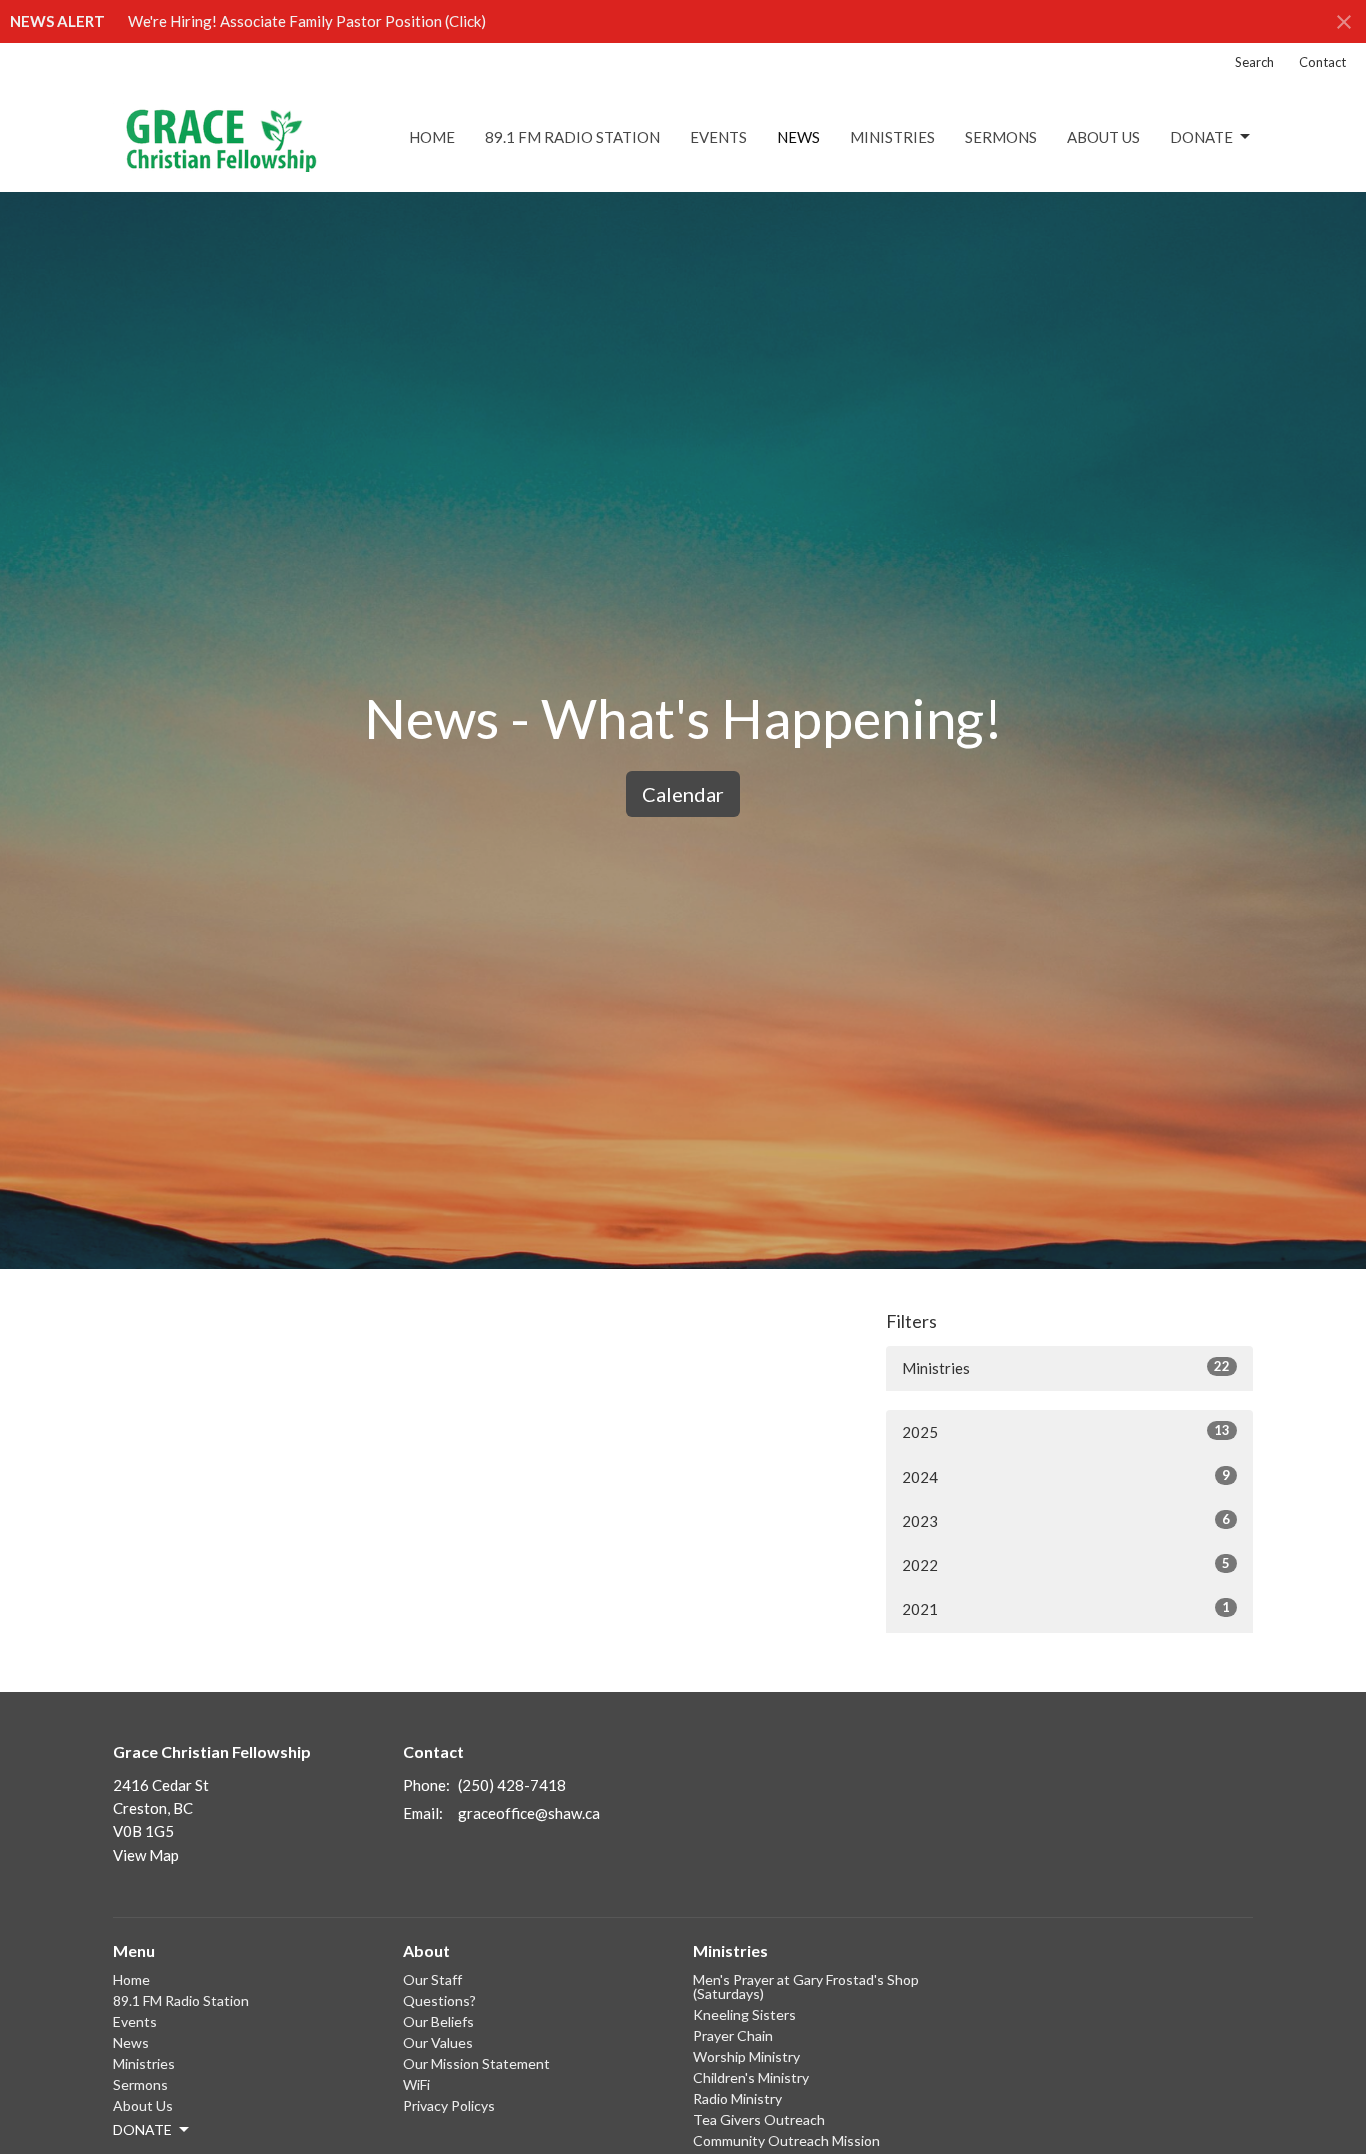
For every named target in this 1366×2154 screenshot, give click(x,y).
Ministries (892, 137)
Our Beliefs (438, 2021)
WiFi (416, 2084)
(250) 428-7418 (512, 1785)
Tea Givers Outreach (759, 2119)
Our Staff (432, 1979)
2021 (1066, 1608)
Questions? (439, 2000)
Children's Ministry (751, 2077)
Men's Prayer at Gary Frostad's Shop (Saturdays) (806, 1986)
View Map (146, 1855)
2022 (1066, 1564)
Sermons (1001, 137)
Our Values (438, 2042)
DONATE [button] (142, 2129)
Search (1254, 62)
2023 (1066, 1520)
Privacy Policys (449, 2105)
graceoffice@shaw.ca (529, 1813)
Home (432, 137)
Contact (1322, 62)
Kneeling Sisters (744, 2014)
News (798, 137)
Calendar (683, 794)
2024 (1066, 1476)
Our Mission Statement (476, 2063)
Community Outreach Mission (786, 2140)
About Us (1103, 137)
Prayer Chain (733, 2035)
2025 (1066, 1431)
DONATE (1201, 137)
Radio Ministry (737, 2098)
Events (718, 137)
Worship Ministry (746, 2056)
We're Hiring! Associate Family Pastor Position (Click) (307, 21)
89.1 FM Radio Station (572, 137)
